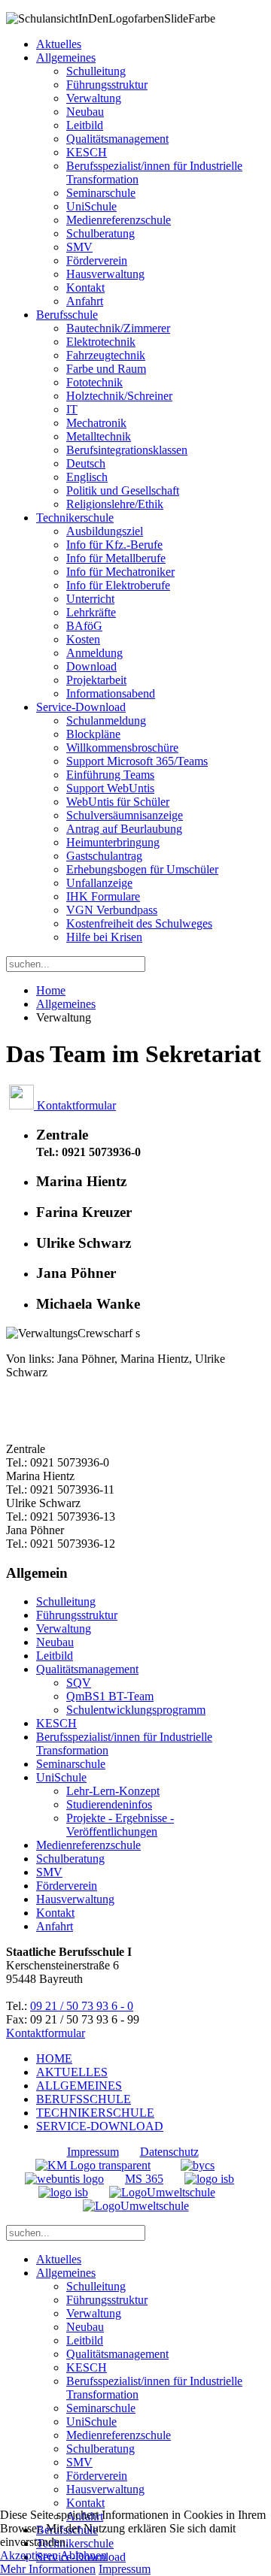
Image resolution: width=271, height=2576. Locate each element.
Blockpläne (93, 734)
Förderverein (97, 260)
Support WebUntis (110, 788)
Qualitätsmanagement (117, 139)
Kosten (83, 639)
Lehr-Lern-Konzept (113, 1791)
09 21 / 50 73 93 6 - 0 (82, 2006)
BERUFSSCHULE (84, 2099)
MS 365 (144, 2179)
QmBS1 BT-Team (110, 1696)
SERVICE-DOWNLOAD (100, 2126)
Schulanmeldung (106, 720)
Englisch (87, 477)
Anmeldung (94, 653)
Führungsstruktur (107, 85)
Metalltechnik (99, 436)
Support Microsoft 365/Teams (137, 761)
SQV (79, 1683)
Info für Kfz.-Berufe (114, 545)
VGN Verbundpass (112, 910)
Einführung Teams (110, 775)
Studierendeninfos (109, 1804)
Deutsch (86, 463)
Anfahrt (85, 301)
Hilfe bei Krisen (104, 937)
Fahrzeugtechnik (106, 355)
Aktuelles (59, 44)
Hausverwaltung (105, 274)
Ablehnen (84, 2555)
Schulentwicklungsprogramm (136, 1710)
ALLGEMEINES (79, 2086)
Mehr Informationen (48, 2569)
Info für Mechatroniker (120, 572)
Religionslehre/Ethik (115, 504)
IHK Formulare (103, 896)
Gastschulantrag (104, 856)
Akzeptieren (29, 2555)
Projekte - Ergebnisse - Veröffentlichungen (120, 1825)
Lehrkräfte (91, 612)
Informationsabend (111, 693)
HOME (54, 2058)
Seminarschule (101, 193)
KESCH (87, 152)
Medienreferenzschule (119, 220)
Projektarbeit (96, 680)
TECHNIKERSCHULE (95, 2113)
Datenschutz (169, 2152)
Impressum (93, 2152)
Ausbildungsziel (105, 531)
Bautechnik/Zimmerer (118, 328)
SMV (79, 247)
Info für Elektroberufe (118, 585)
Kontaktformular (75, 1105)
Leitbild (85, 125)
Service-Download (81, 707)
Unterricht (90, 599)
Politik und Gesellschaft (123, 490)
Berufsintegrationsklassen (127, 450)
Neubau (85, 112)
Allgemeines (66, 58)
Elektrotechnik (101, 342)
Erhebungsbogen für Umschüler (142, 869)
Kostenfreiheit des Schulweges (139, 923)
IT (72, 409)
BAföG (84, 626)
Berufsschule (67, 315)
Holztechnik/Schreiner (119, 396)
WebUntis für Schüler (118, 802)
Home (51, 990)
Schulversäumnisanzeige (125, 815)
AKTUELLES (72, 2072)
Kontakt (85, 288)
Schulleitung (96, 71)
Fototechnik (94, 382)
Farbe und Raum (106, 369)
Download (91, 666)
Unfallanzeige (99, 883)
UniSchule (91, 206)
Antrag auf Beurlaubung (124, 829)
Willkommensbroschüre (122, 748)
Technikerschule (75, 518)
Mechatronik (96, 423)
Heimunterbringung (113, 842)
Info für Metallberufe (116, 558)
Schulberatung (100, 233)
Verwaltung (94, 98)
